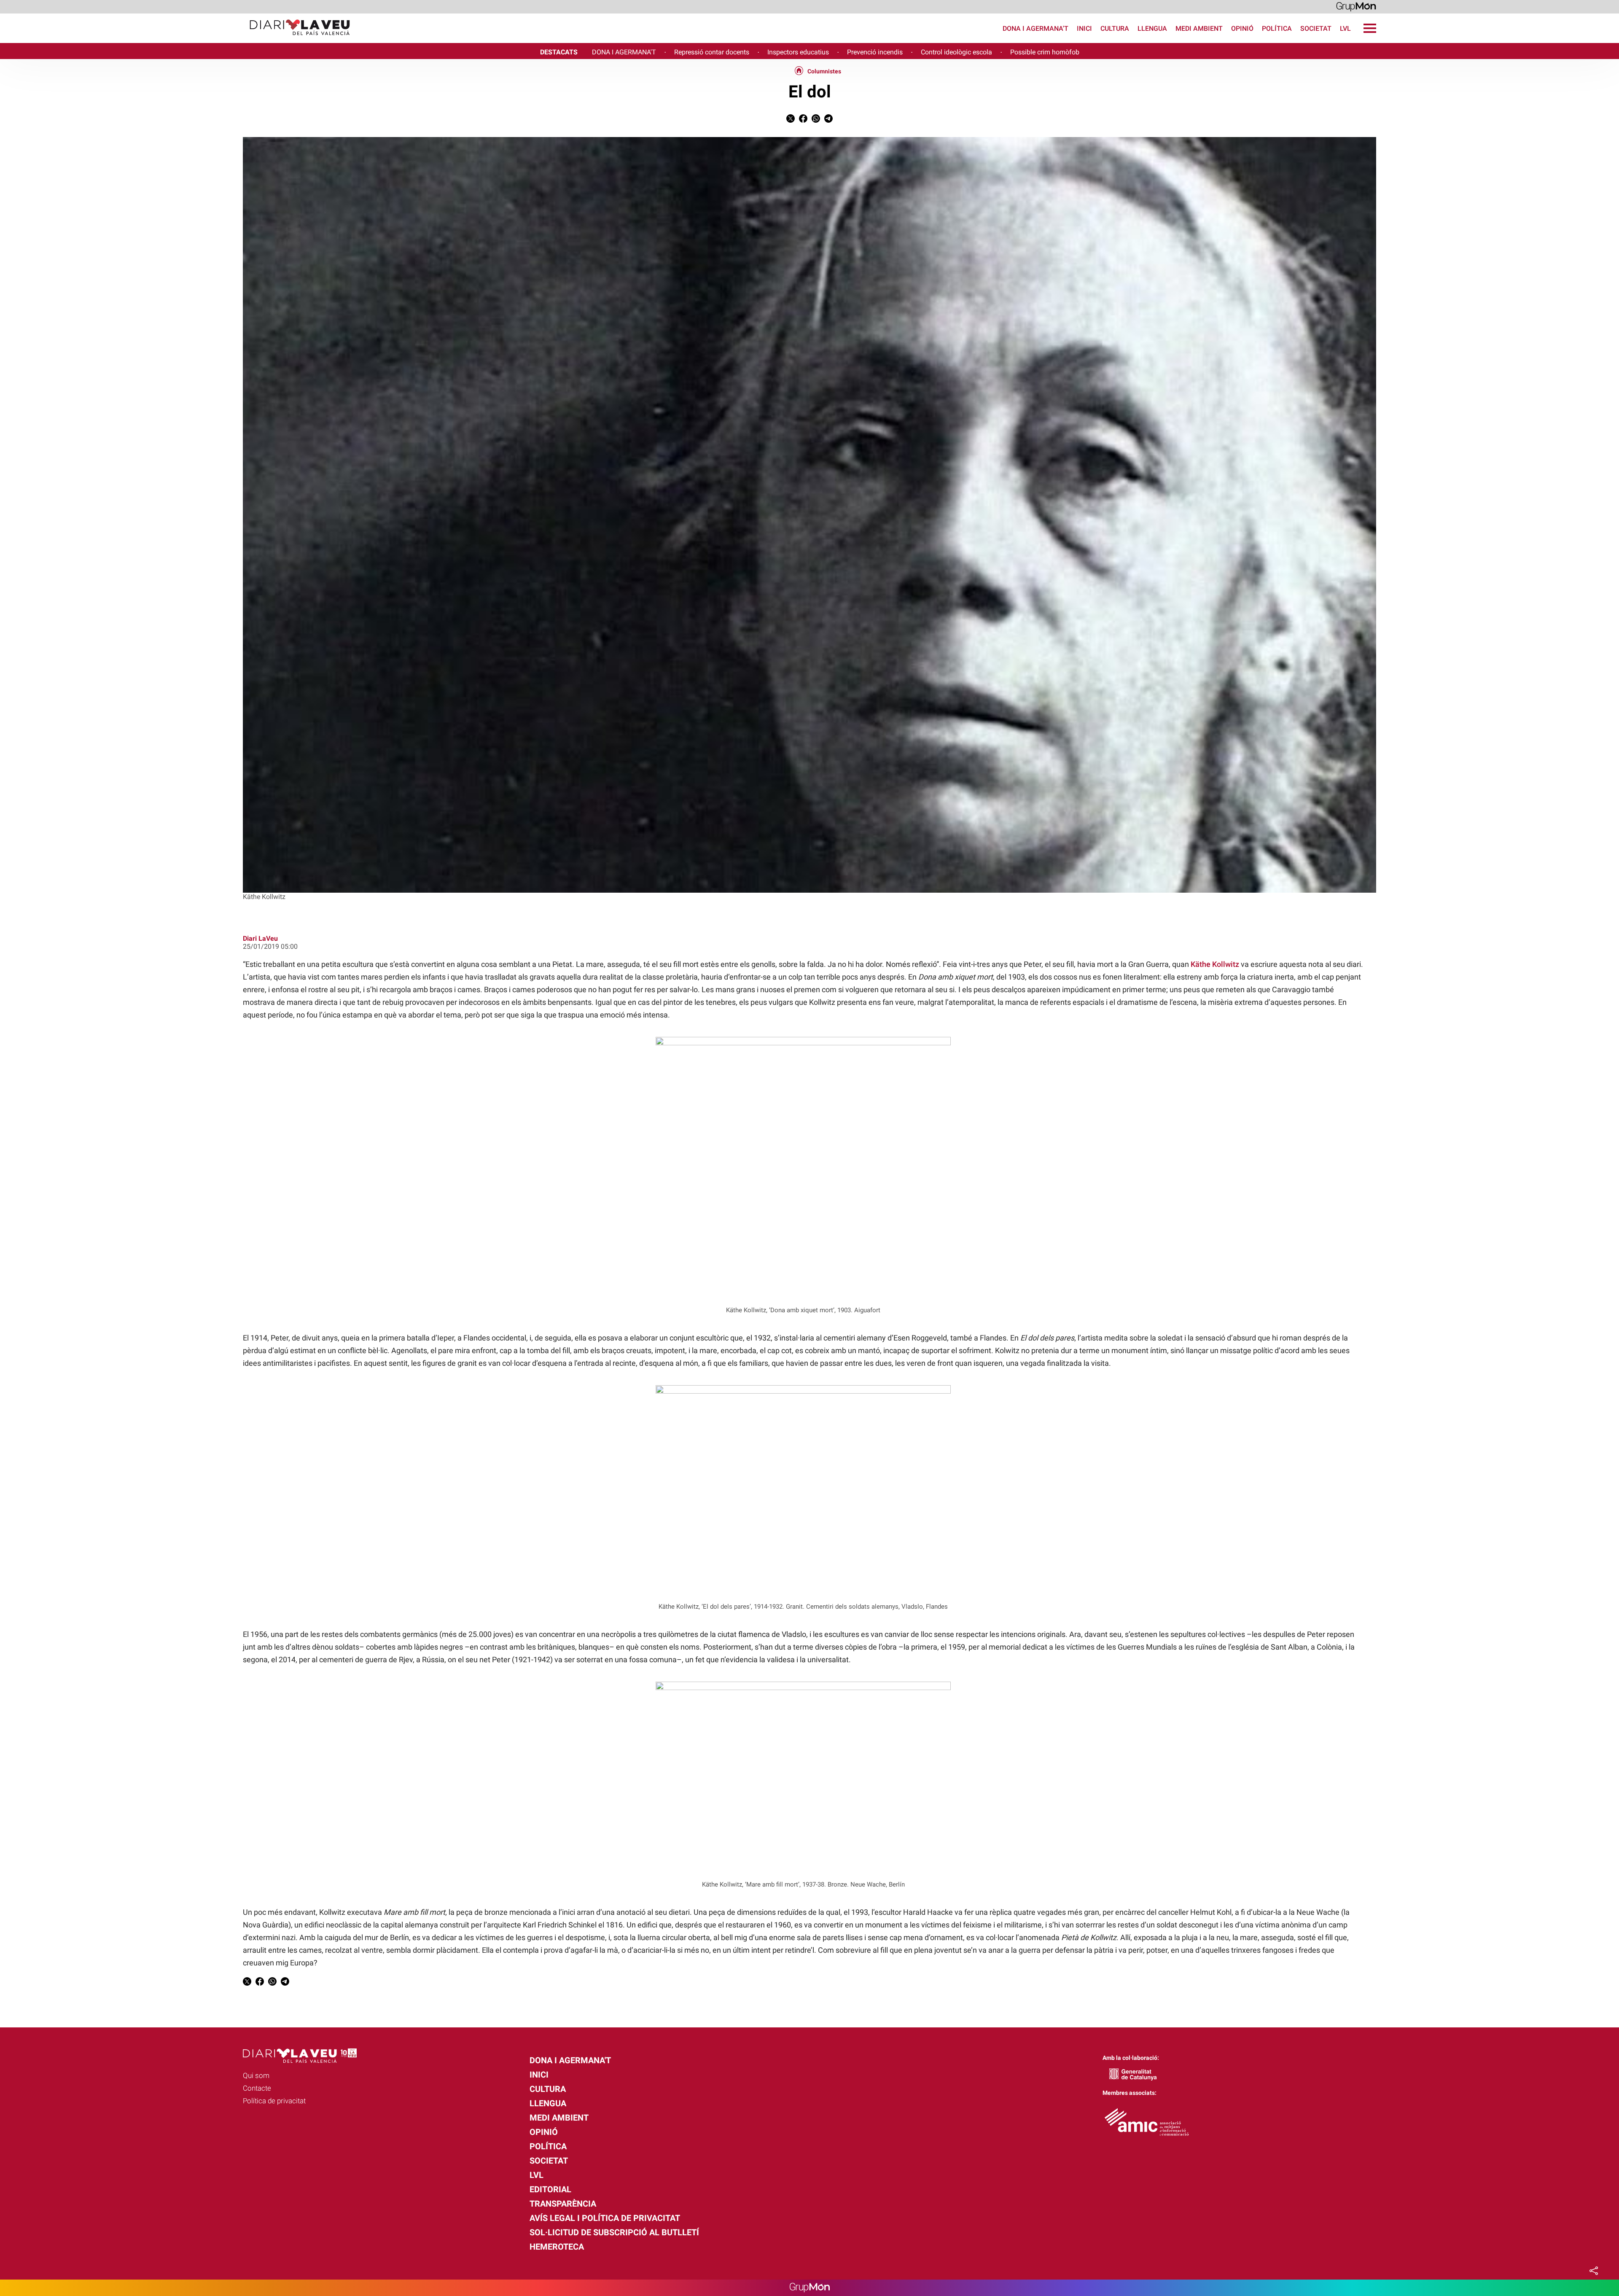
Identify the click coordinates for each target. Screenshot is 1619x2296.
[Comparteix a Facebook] (803, 120)
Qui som (256, 2075)
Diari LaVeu (260, 938)
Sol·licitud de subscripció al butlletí (614, 2232)
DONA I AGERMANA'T (624, 52)
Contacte (257, 2088)
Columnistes (824, 71)
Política (1277, 28)
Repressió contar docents (712, 52)
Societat (1316, 28)
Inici (1084, 28)
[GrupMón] (1356, 6)
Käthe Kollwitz (1215, 964)
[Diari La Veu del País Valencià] (178, 39)
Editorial (550, 2189)
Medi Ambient (1199, 28)
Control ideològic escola (956, 52)
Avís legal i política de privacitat (605, 2218)
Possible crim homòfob (1045, 52)
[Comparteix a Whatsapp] (816, 120)
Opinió (1242, 28)
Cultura (1115, 28)
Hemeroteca (557, 2247)
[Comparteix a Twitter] (791, 120)
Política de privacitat (274, 2101)
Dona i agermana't (1035, 28)
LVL (1345, 28)
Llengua (1152, 28)
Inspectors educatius (798, 52)
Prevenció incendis (875, 52)
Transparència (563, 2204)
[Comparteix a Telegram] (828, 120)
